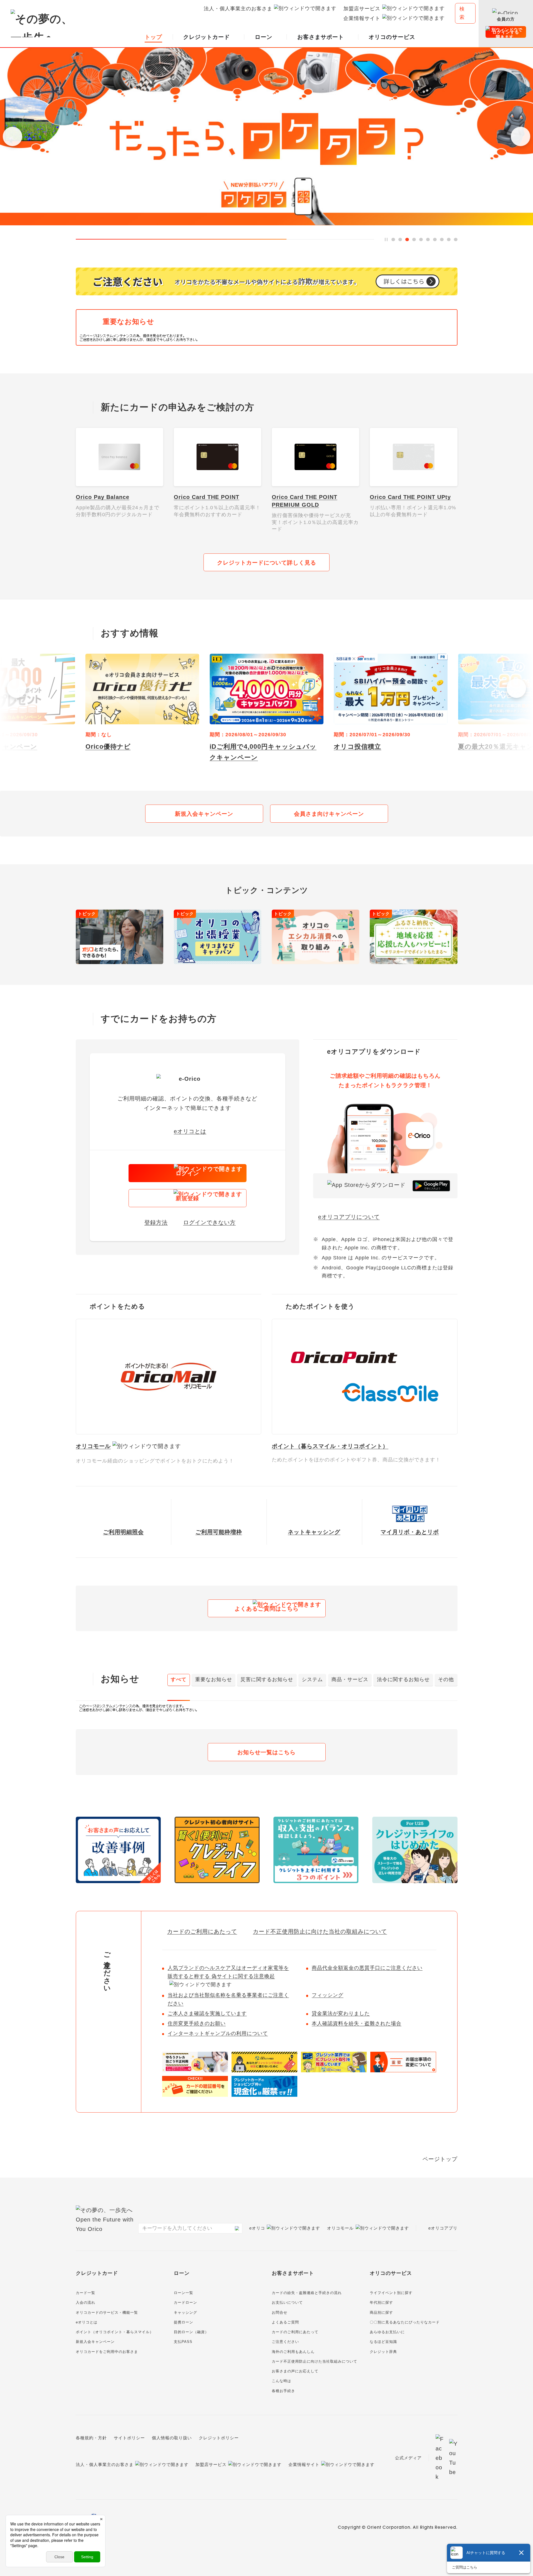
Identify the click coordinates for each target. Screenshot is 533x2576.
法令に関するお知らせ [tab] (403, 1679)
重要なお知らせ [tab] (214, 1679)
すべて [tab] (179, 1679)
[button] (12, 136)
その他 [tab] (446, 1679)
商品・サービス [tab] (350, 1679)
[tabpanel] (267, 1708)
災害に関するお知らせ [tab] (267, 1679)
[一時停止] (386, 240)
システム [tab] (312, 1679)
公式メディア (408, 2458)
